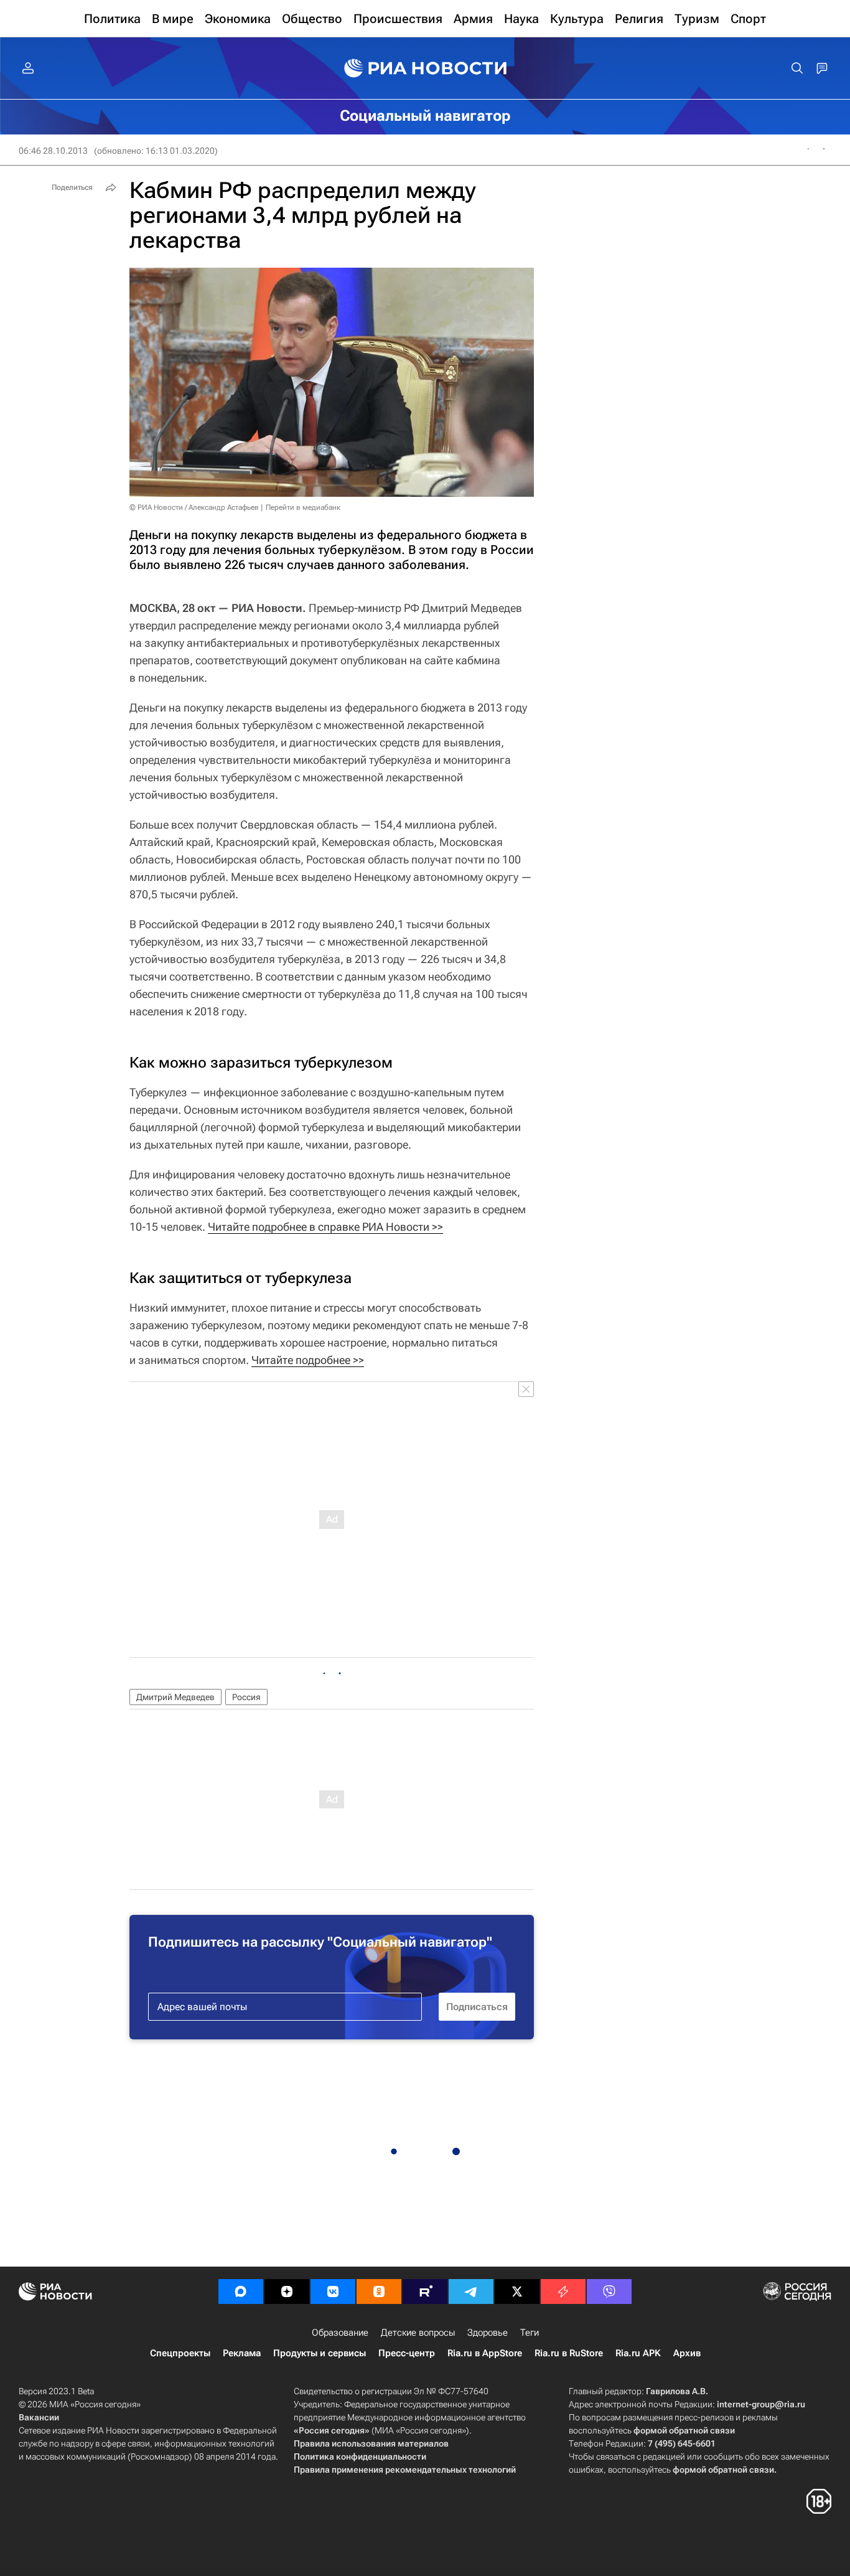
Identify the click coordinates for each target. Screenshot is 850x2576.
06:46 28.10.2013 (53, 151)
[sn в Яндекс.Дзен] (287, 2292)
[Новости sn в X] (517, 2292)
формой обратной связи (684, 2430)
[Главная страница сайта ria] (425, 68)
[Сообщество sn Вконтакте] (333, 2292)
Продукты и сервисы (320, 2353)
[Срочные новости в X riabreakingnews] (563, 2292)
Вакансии (39, 2417)
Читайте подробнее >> (308, 1360)
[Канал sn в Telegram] (471, 2292)
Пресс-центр (407, 2353)
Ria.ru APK (638, 2353)
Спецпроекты (180, 2353)
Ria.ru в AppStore (485, 2353)
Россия (246, 1697)
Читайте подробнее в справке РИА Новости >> (325, 1227)
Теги (530, 2333)
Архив (687, 2353)
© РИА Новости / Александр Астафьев (194, 507)
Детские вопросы (418, 2333)
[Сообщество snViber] (609, 2292)
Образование (340, 2333)
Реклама (242, 2353)
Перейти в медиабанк (303, 507)
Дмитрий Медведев (175, 1697)
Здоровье (488, 2333)
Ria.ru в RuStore (569, 2353)
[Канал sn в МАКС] (241, 2292)
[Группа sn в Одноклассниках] (379, 2292)
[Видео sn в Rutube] (425, 2292)
